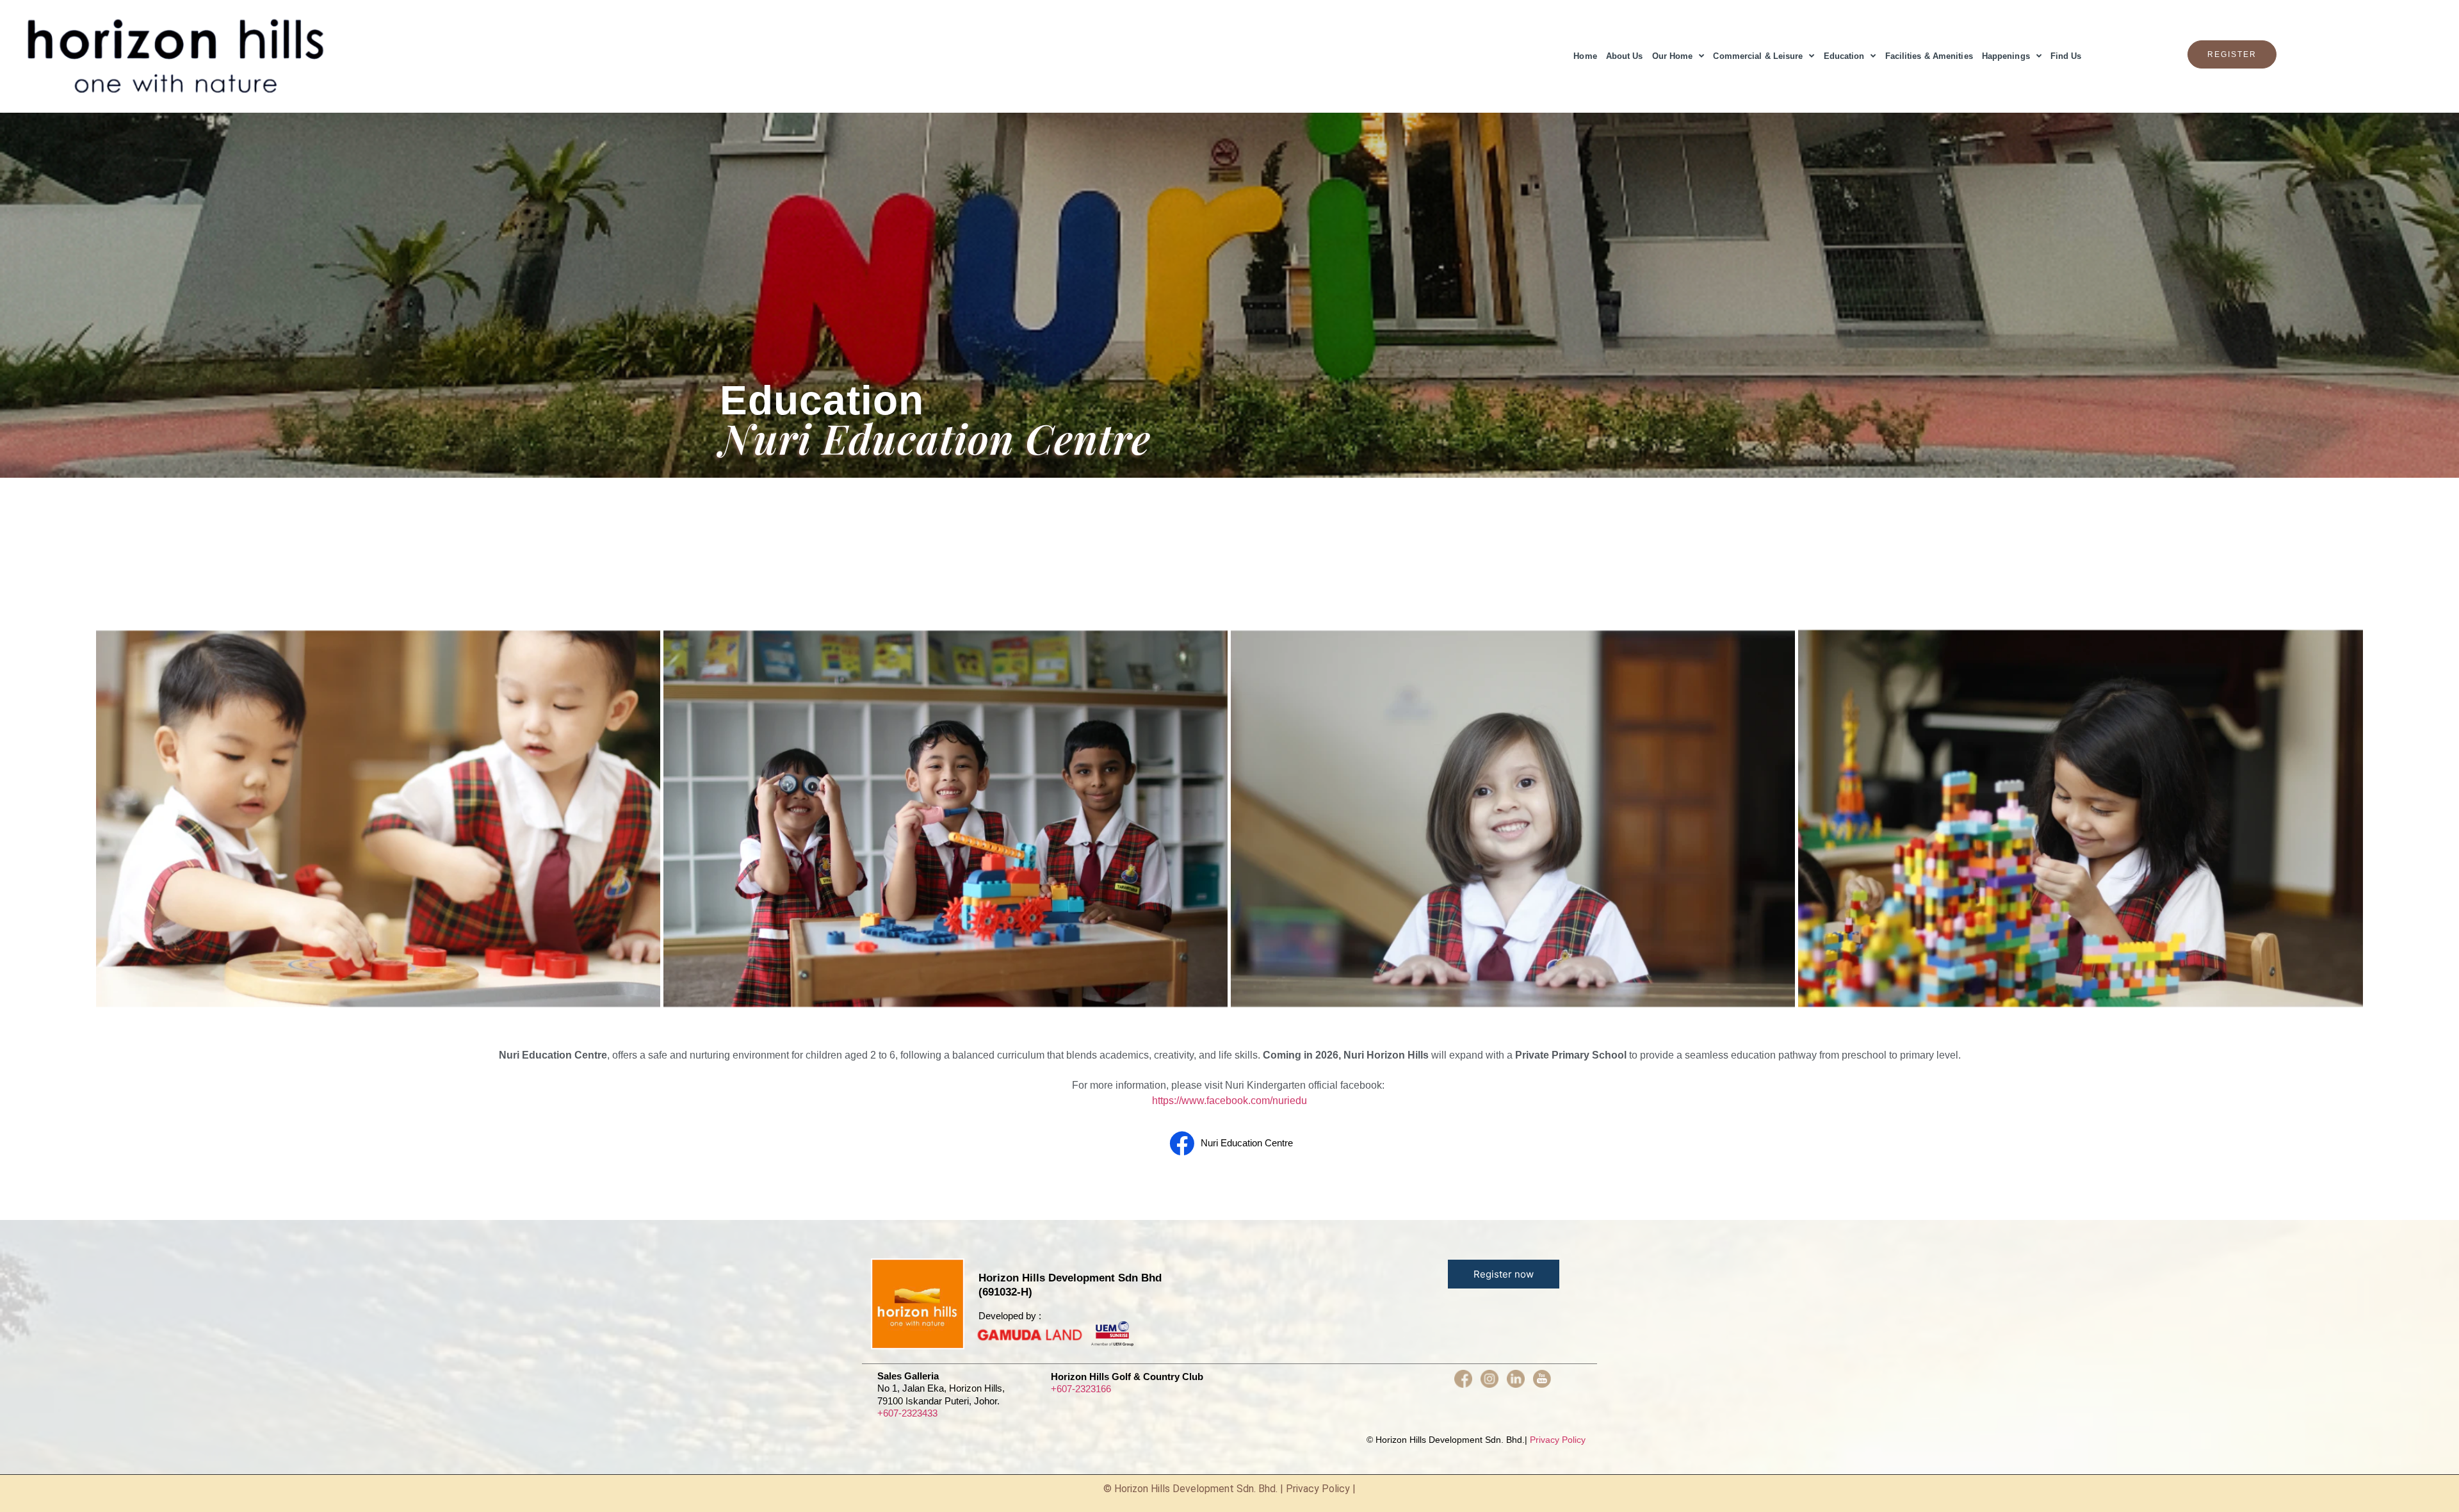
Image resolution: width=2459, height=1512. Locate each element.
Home (1585, 56)
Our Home (1673, 56)
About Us (1625, 56)
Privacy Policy (1558, 1440)
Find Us (2066, 56)
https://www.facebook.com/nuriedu (1229, 1101)
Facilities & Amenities (1929, 56)
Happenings (2006, 56)
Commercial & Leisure (1758, 56)
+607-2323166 (1081, 1389)
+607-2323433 (907, 1413)
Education (1844, 56)
